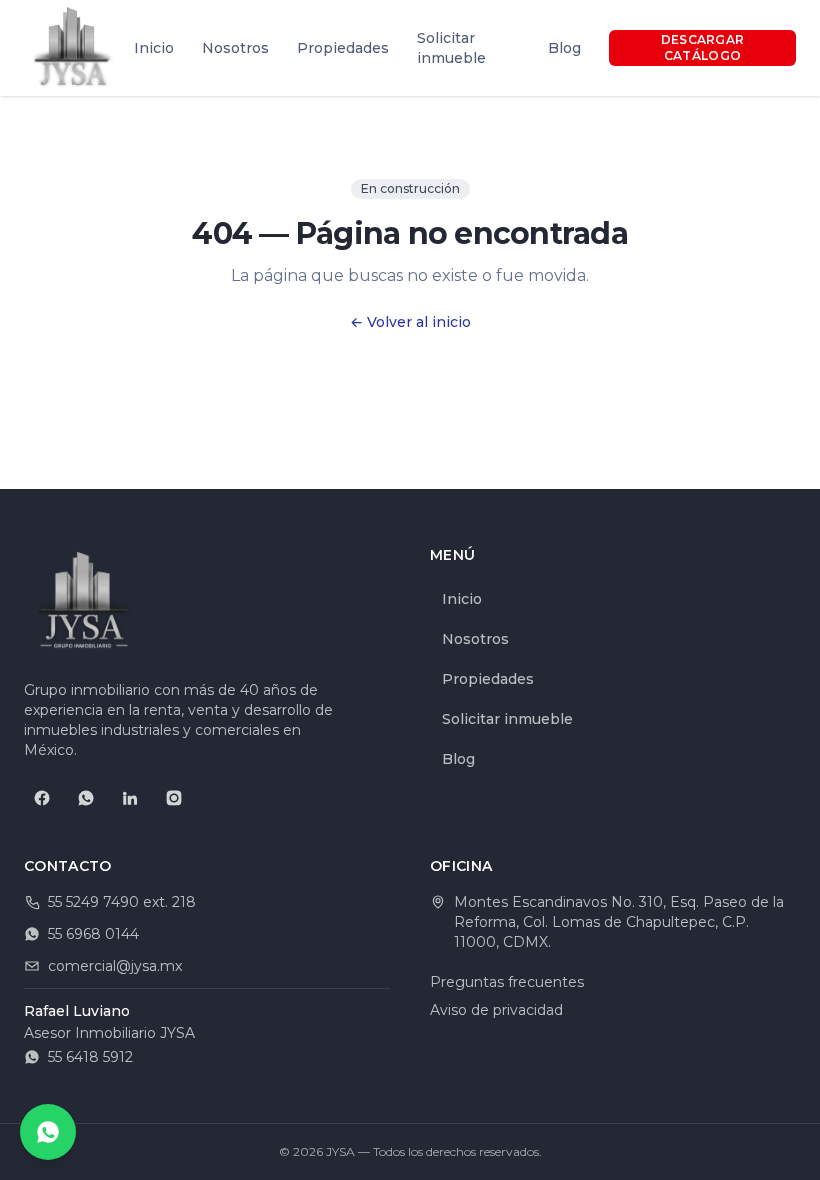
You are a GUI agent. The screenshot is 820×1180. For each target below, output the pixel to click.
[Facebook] (42, 798)
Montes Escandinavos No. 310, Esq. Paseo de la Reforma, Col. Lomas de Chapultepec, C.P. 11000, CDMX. (619, 922)
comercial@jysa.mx (115, 966)
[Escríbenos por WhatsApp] (48, 1132)
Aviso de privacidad (496, 1010)
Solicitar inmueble (451, 48)
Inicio (154, 48)
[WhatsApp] (86, 798)
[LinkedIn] (130, 798)
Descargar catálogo (703, 47)
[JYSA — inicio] (73, 48)
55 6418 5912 (90, 1057)
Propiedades (343, 48)
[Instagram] (174, 798)
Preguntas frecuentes (507, 982)
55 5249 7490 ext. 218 (122, 902)
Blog (564, 48)
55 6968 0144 (93, 934)
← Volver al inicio (410, 322)
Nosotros (235, 48)
